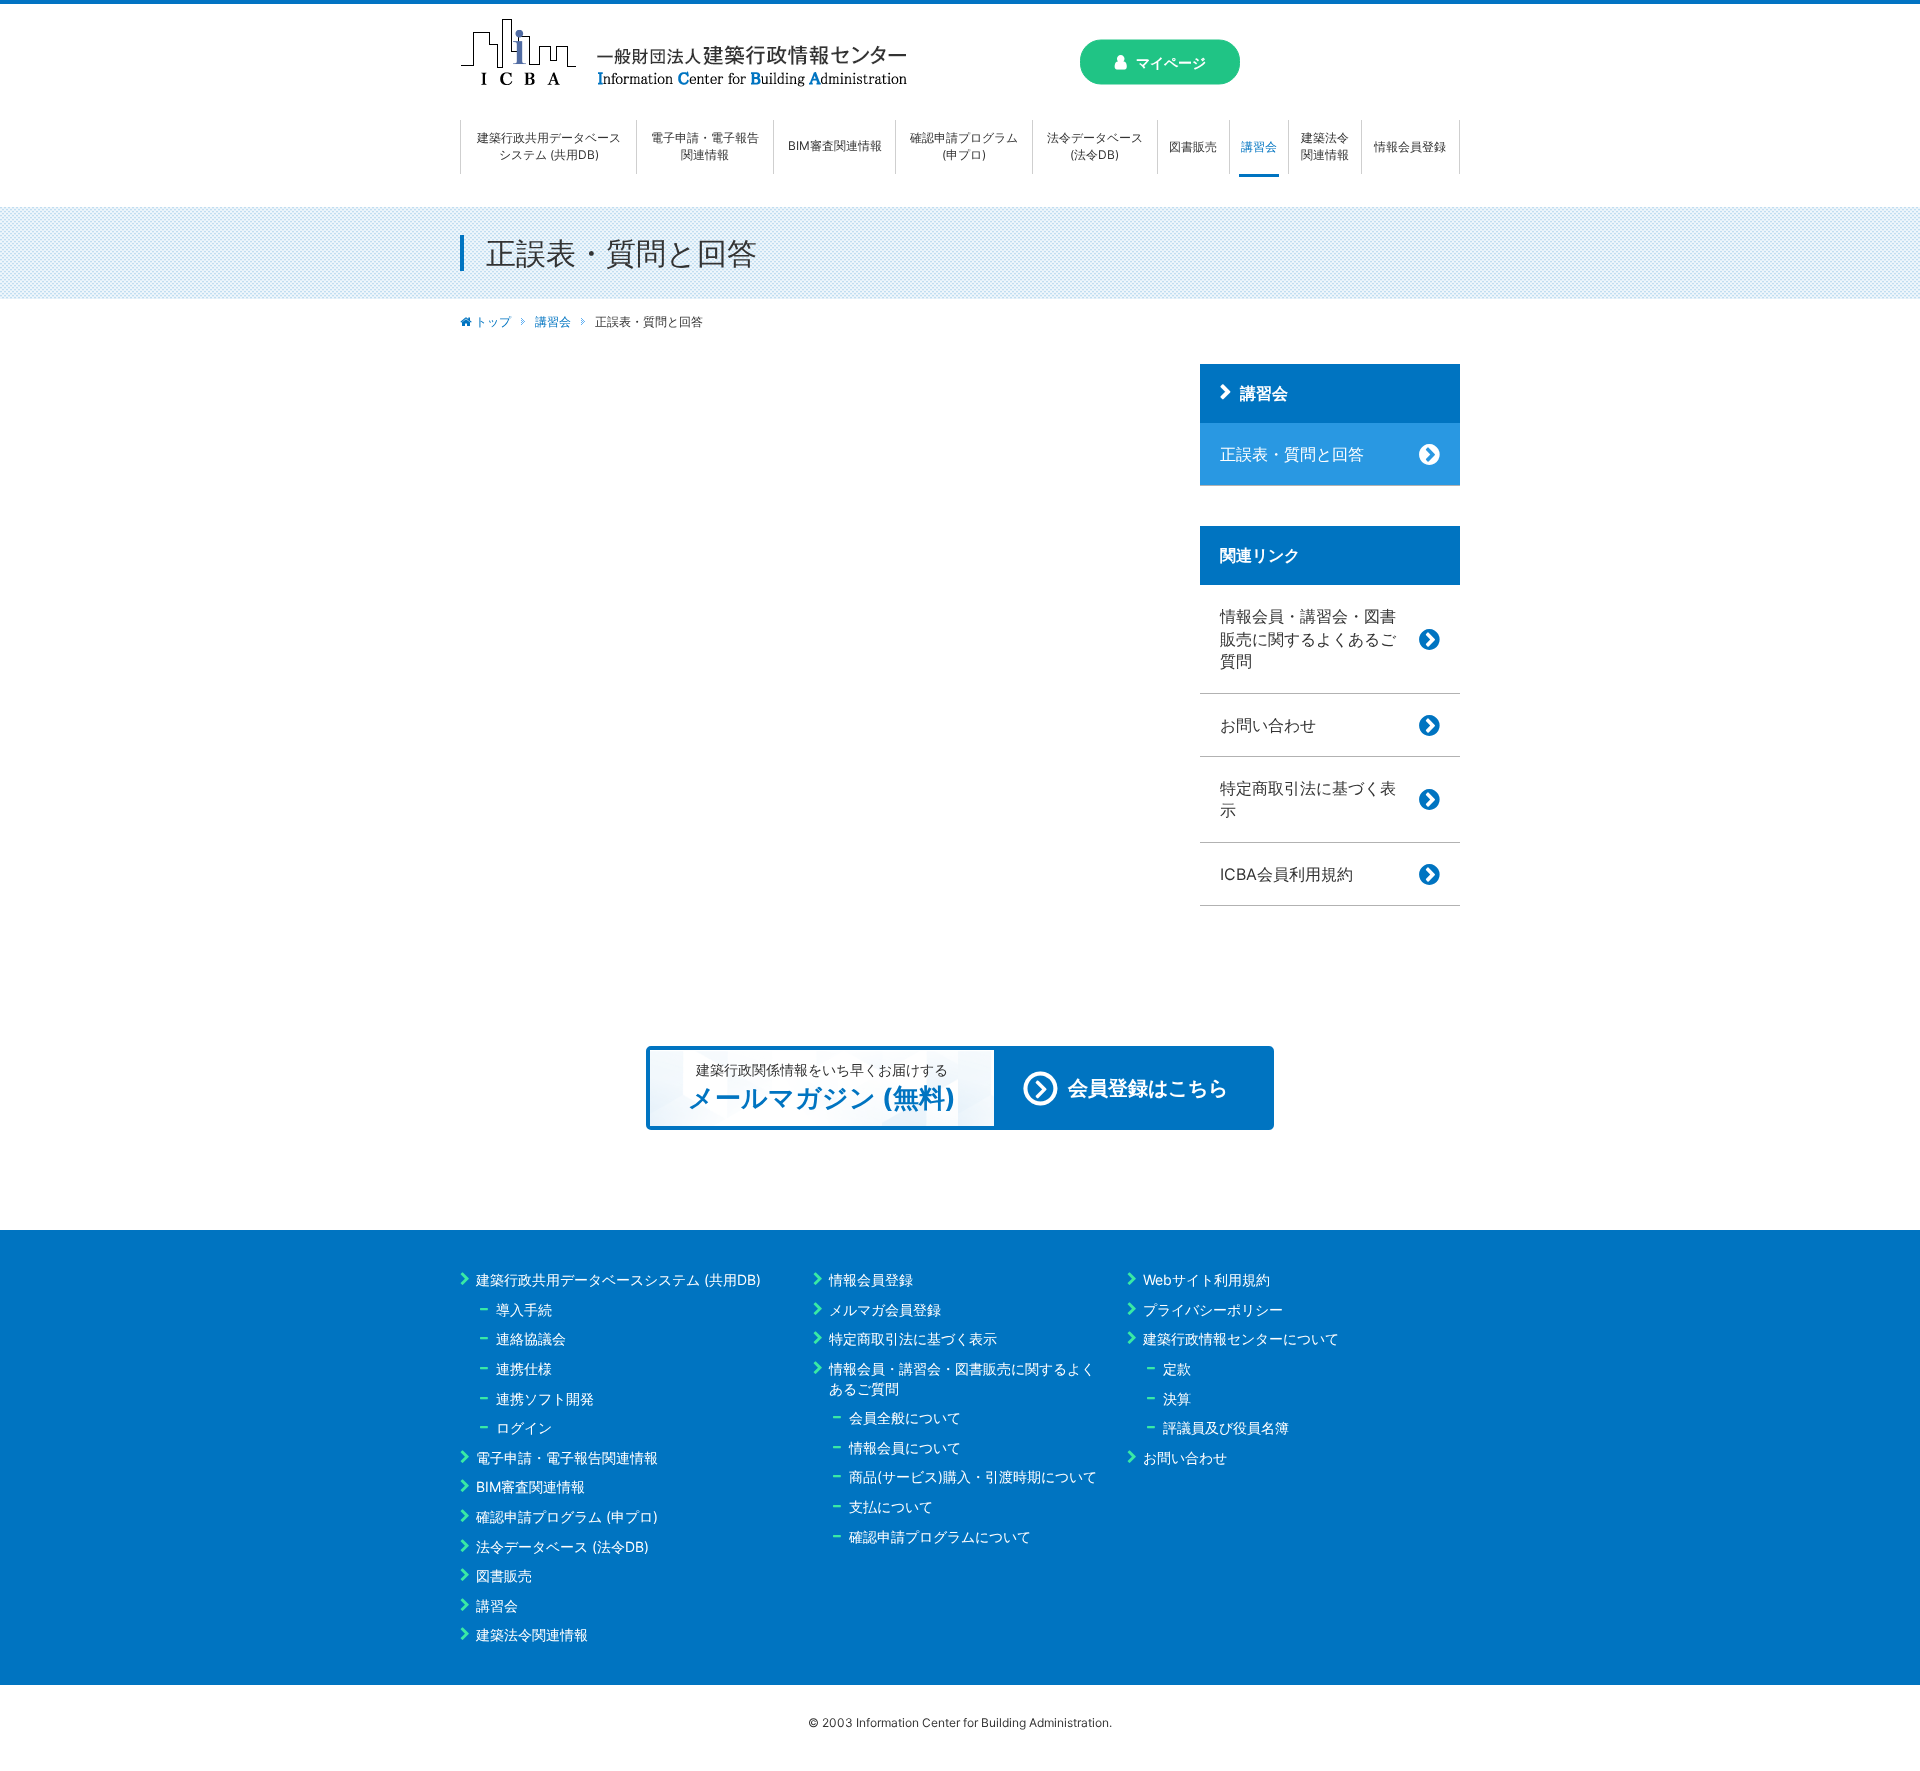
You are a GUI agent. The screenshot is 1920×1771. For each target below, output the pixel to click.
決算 (1177, 1398)
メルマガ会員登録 (885, 1309)
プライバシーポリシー (1213, 1309)
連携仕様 (524, 1368)
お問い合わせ (1268, 725)
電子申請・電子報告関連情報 (567, 1457)
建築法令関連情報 (532, 1634)
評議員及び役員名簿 (1226, 1427)
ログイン (524, 1427)
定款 (1177, 1368)
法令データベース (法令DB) (562, 1546)
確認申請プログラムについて (940, 1536)
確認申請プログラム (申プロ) (567, 1516)
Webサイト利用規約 (1206, 1279)
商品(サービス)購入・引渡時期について (973, 1476)
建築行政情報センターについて (1241, 1338)
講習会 (553, 321)
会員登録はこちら (1148, 1088)
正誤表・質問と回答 (1292, 454)
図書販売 (504, 1575)
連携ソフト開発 (545, 1398)
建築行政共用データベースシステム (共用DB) (618, 1279)
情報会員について (905, 1447)
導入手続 (524, 1309)
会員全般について (905, 1417)
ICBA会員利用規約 (1286, 874)
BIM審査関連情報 (530, 1486)
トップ (493, 321)
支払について (891, 1506)
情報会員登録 (871, 1279)
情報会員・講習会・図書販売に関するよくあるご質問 (1308, 638)
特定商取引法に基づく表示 (1308, 799)
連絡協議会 (531, 1338)
